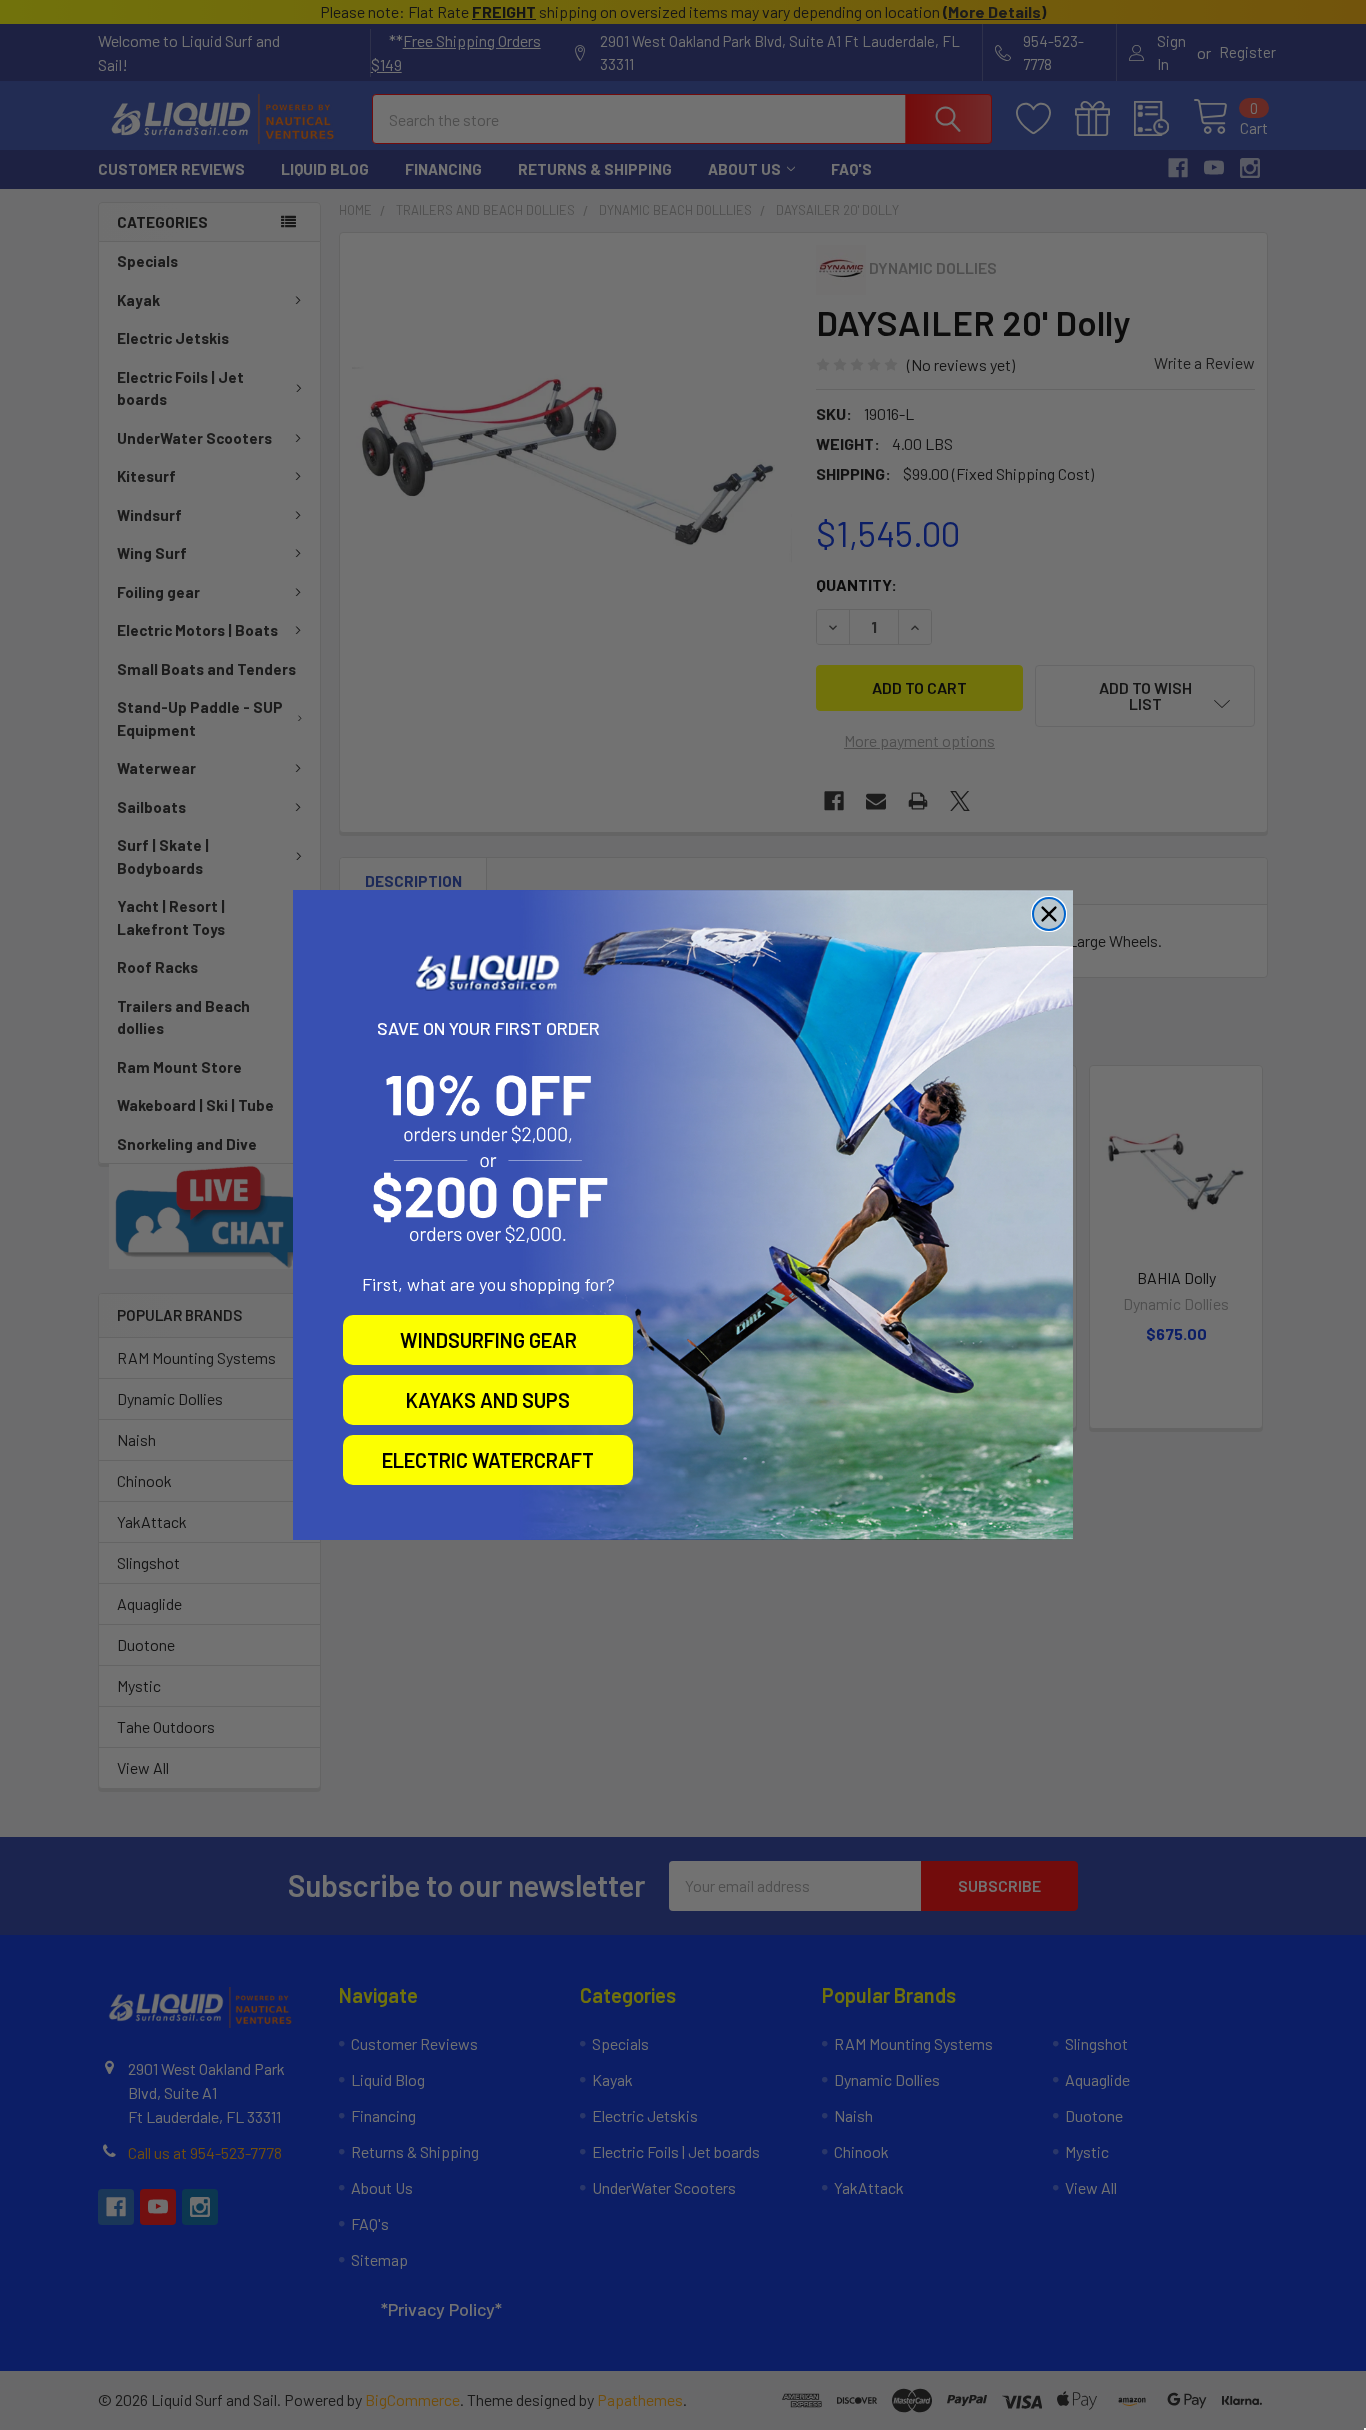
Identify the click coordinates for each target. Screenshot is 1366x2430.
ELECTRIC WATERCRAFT (488, 1460)
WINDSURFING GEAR (488, 1340)
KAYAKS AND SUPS (488, 1400)
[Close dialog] (1049, 914)
